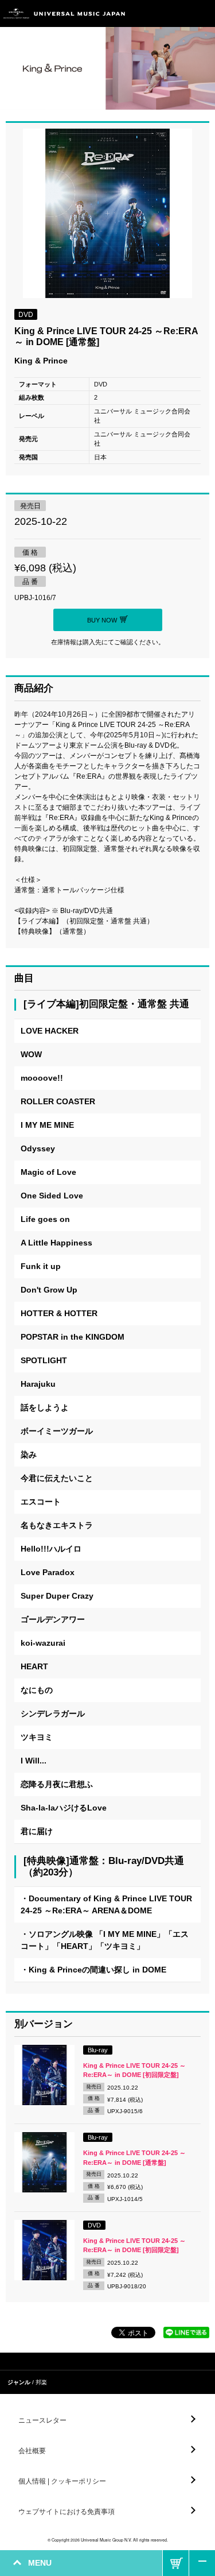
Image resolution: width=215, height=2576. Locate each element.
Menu (202, 13)
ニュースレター (42, 2420)
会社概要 (32, 2451)
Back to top (202, 2563)
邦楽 (41, 2382)
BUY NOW (176, 2563)
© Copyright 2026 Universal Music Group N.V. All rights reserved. (108, 2540)
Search (176, 13)
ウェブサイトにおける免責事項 (67, 2512)
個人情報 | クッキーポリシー (62, 2481)
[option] (107, 215)
